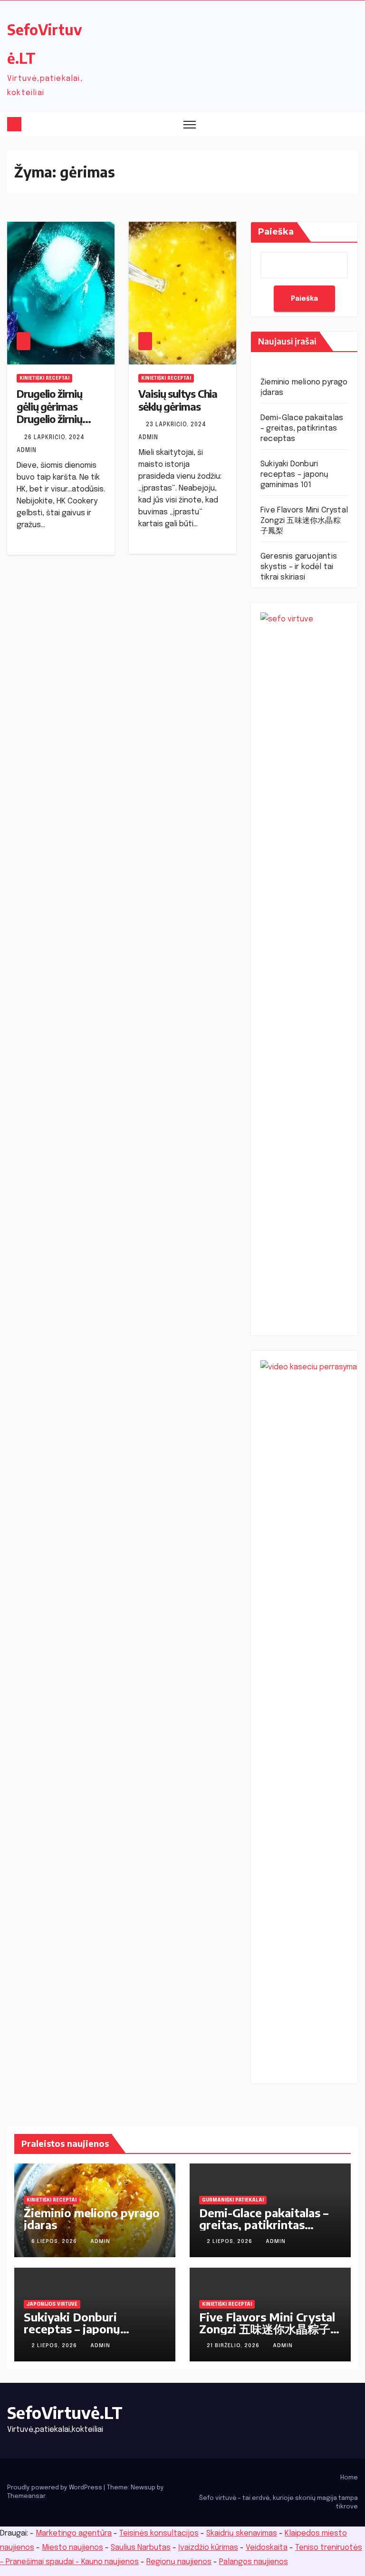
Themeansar (26, 2496)
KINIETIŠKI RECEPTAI (44, 378)
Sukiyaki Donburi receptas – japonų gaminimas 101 (294, 475)
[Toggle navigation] (190, 124)
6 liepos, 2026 (55, 2242)
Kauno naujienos (110, 2562)
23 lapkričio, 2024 (177, 425)
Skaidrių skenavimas (242, 2533)
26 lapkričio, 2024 (55, 438)
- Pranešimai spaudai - (41, 2562)
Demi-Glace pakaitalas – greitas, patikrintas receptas (302, 428)
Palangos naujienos (254, 2562)
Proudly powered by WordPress (55, 2488)
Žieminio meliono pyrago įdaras (92, 2218)
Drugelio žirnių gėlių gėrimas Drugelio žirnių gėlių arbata (49, 412)
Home (349, 2478)
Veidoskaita (267, 2548)
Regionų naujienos (179, 2562)
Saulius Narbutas (141, 2548)
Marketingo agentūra (74, 2533)
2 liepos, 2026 (231, 2242)
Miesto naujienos (72, 2548)
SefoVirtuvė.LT (65, 2412)
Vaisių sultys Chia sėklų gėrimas (178, 400)
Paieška (276, 232)
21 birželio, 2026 (234, 2346)
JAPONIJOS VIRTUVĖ (52, 2304)
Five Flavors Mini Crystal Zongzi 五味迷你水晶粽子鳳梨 (304, 521)
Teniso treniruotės (329, 2548)
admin (100, 2242)
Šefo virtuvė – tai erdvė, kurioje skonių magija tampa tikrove (279, 2502)
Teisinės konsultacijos (159, 2533)
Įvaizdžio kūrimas (208, 2548)
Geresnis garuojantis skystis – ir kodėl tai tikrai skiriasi (299, 567)
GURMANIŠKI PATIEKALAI (233, 2200)
